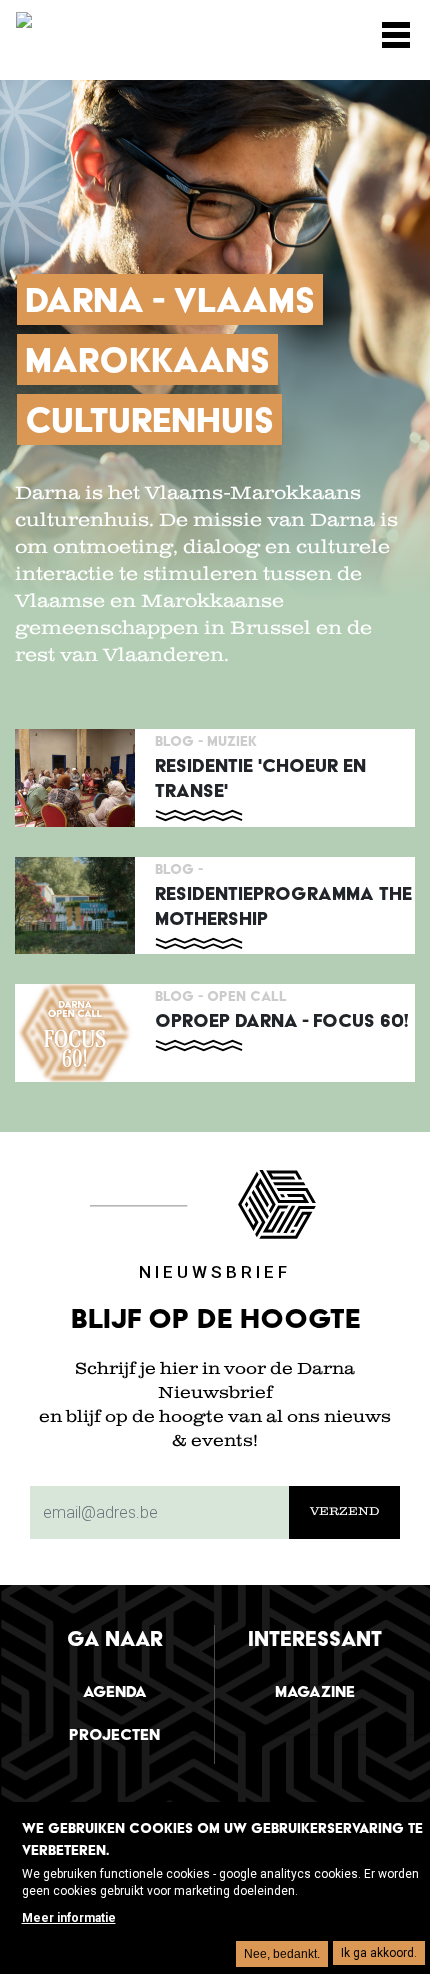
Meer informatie (69, 1918)
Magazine (315, 1691)
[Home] (116, 27)
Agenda (115, 1691)
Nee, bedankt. (282, 1954)
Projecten (114, 1734)
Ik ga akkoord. (379, 1953)
